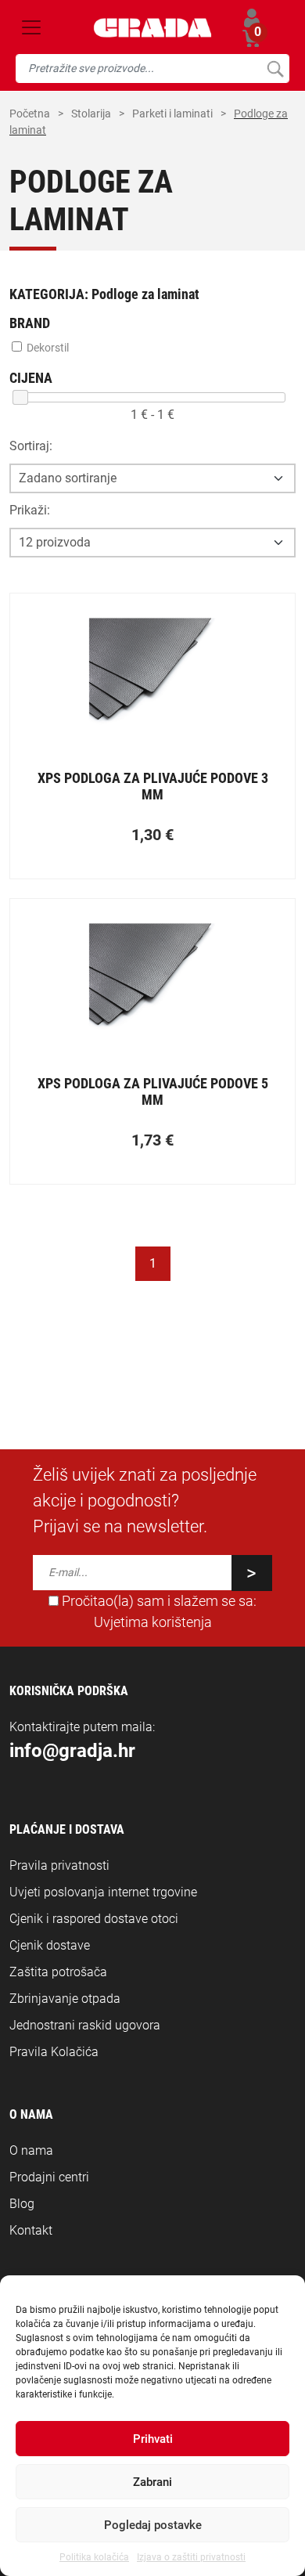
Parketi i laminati (172, 114)
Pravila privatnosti (59, 1865)
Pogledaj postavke (153, 2525)
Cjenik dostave (50, 1945)
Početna (30, 114)
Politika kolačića (94, 2557)
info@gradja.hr (72, 1751)
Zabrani (152, 2482)
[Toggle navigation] (31, 27)
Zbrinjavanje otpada (65, 1999)
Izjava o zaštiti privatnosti (191, 2557)
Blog (22, 2204)
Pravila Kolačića (54, 2052)
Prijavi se (252, 18)
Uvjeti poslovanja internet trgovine (103, 1892)
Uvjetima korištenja (153, 1622)
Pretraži (275, 69)
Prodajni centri (49, 2177)
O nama (31, 2150)
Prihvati (153, 2439)
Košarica (252, 36)
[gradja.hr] (153, 28)
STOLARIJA (91, 114)
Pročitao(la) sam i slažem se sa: (158, 1611)
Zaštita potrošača (58, 1972)
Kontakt (31, 2230)
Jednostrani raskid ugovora (85, 2025)
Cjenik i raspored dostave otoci (94, 1919)
